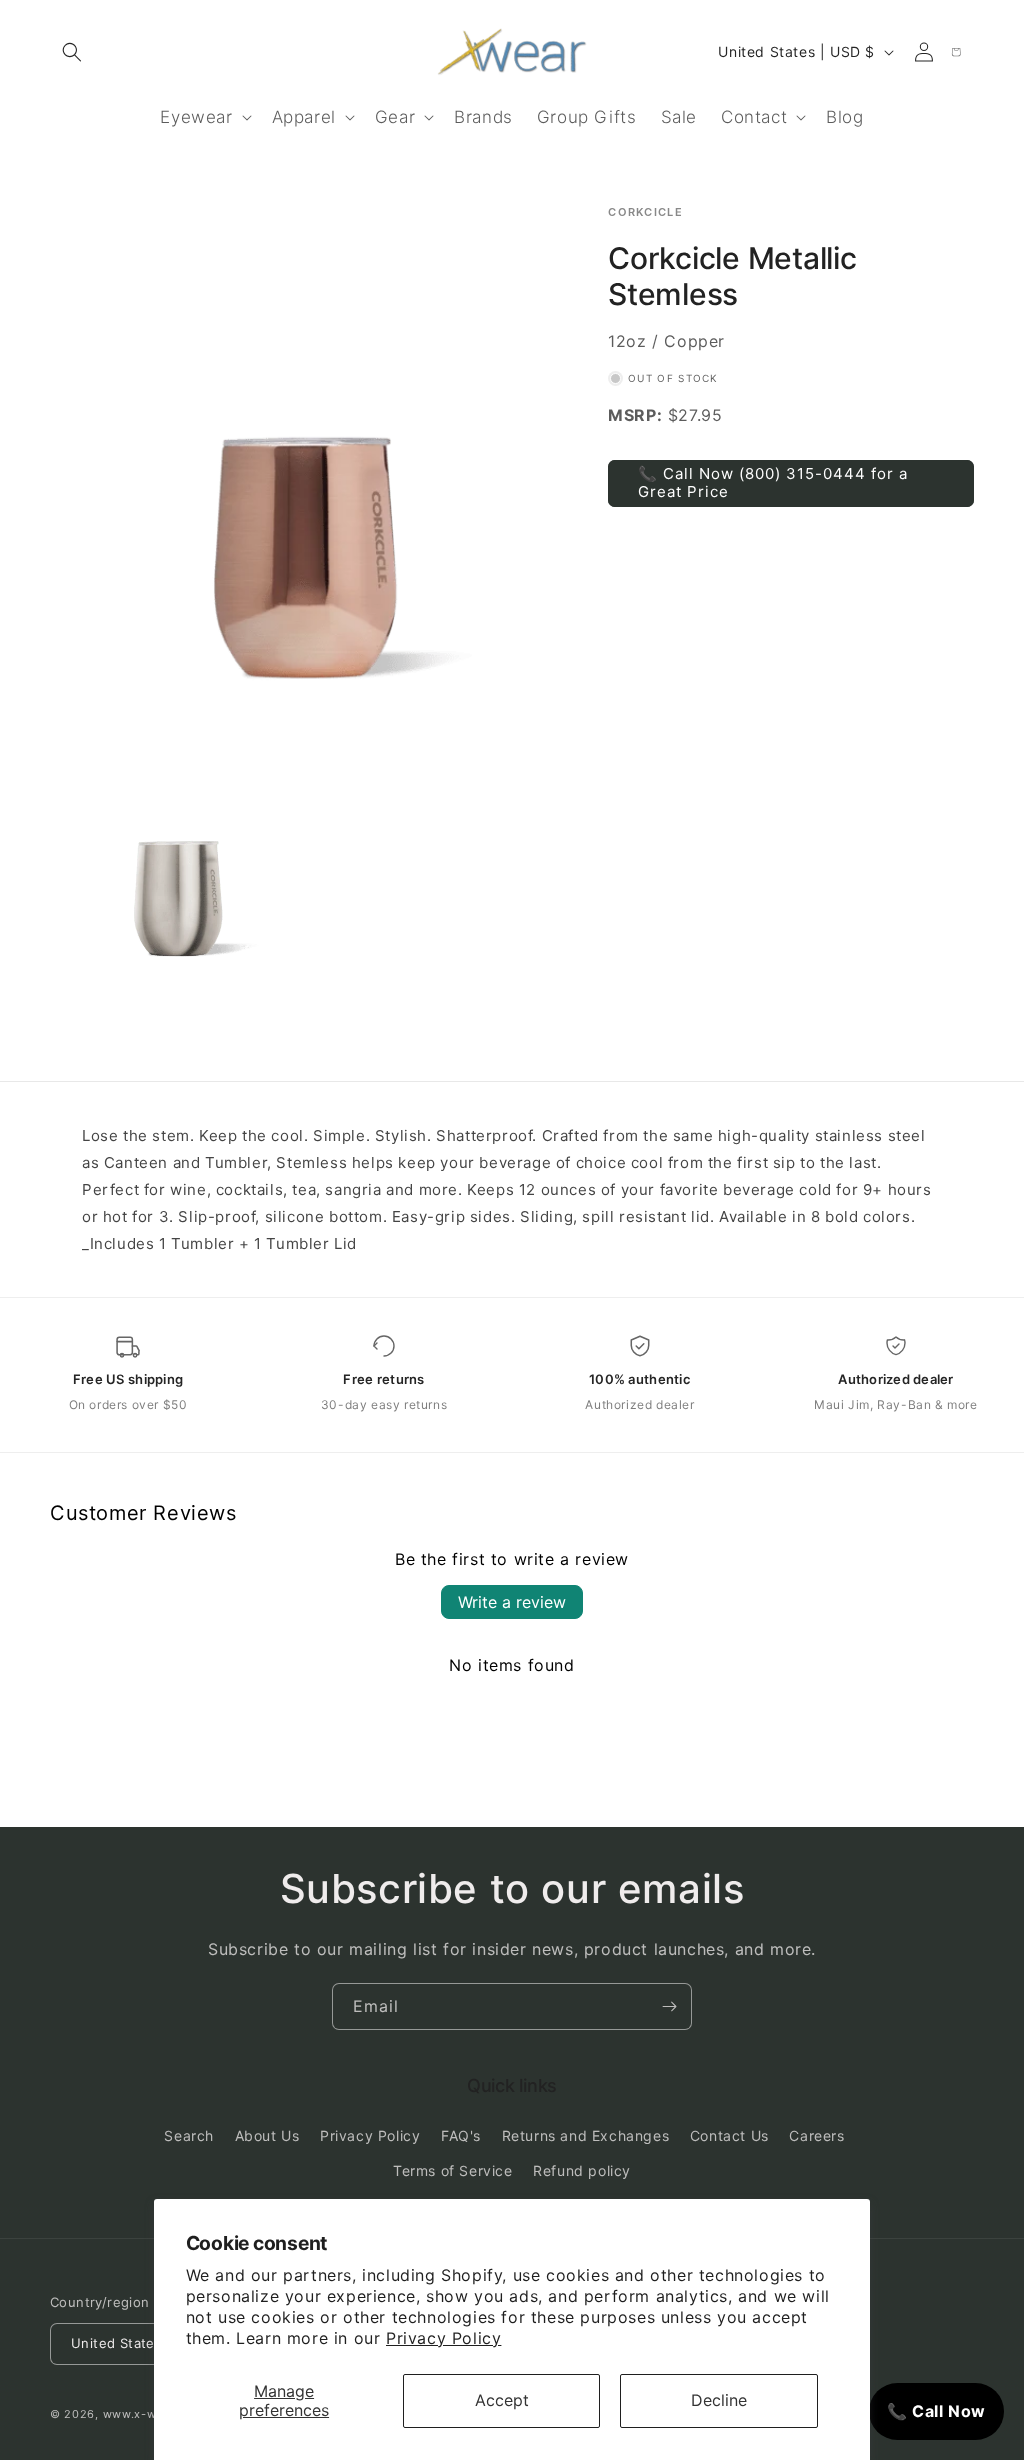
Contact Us (729, 2135)
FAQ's (461, 2135)
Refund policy (582, 2170)
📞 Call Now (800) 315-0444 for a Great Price (773, 482)
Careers (816, 2135)
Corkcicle (645, 212)
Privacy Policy (443, 2338)
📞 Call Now (936, 2411)
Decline (719, 2400)
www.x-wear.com (153, 2414)
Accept (502, 2400)
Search (189, 2135)
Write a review (512, 1602)
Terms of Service (453, 2170)
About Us (267, 2135)
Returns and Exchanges (586, 2135)
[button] (72, 52)
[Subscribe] (669, 2006)
